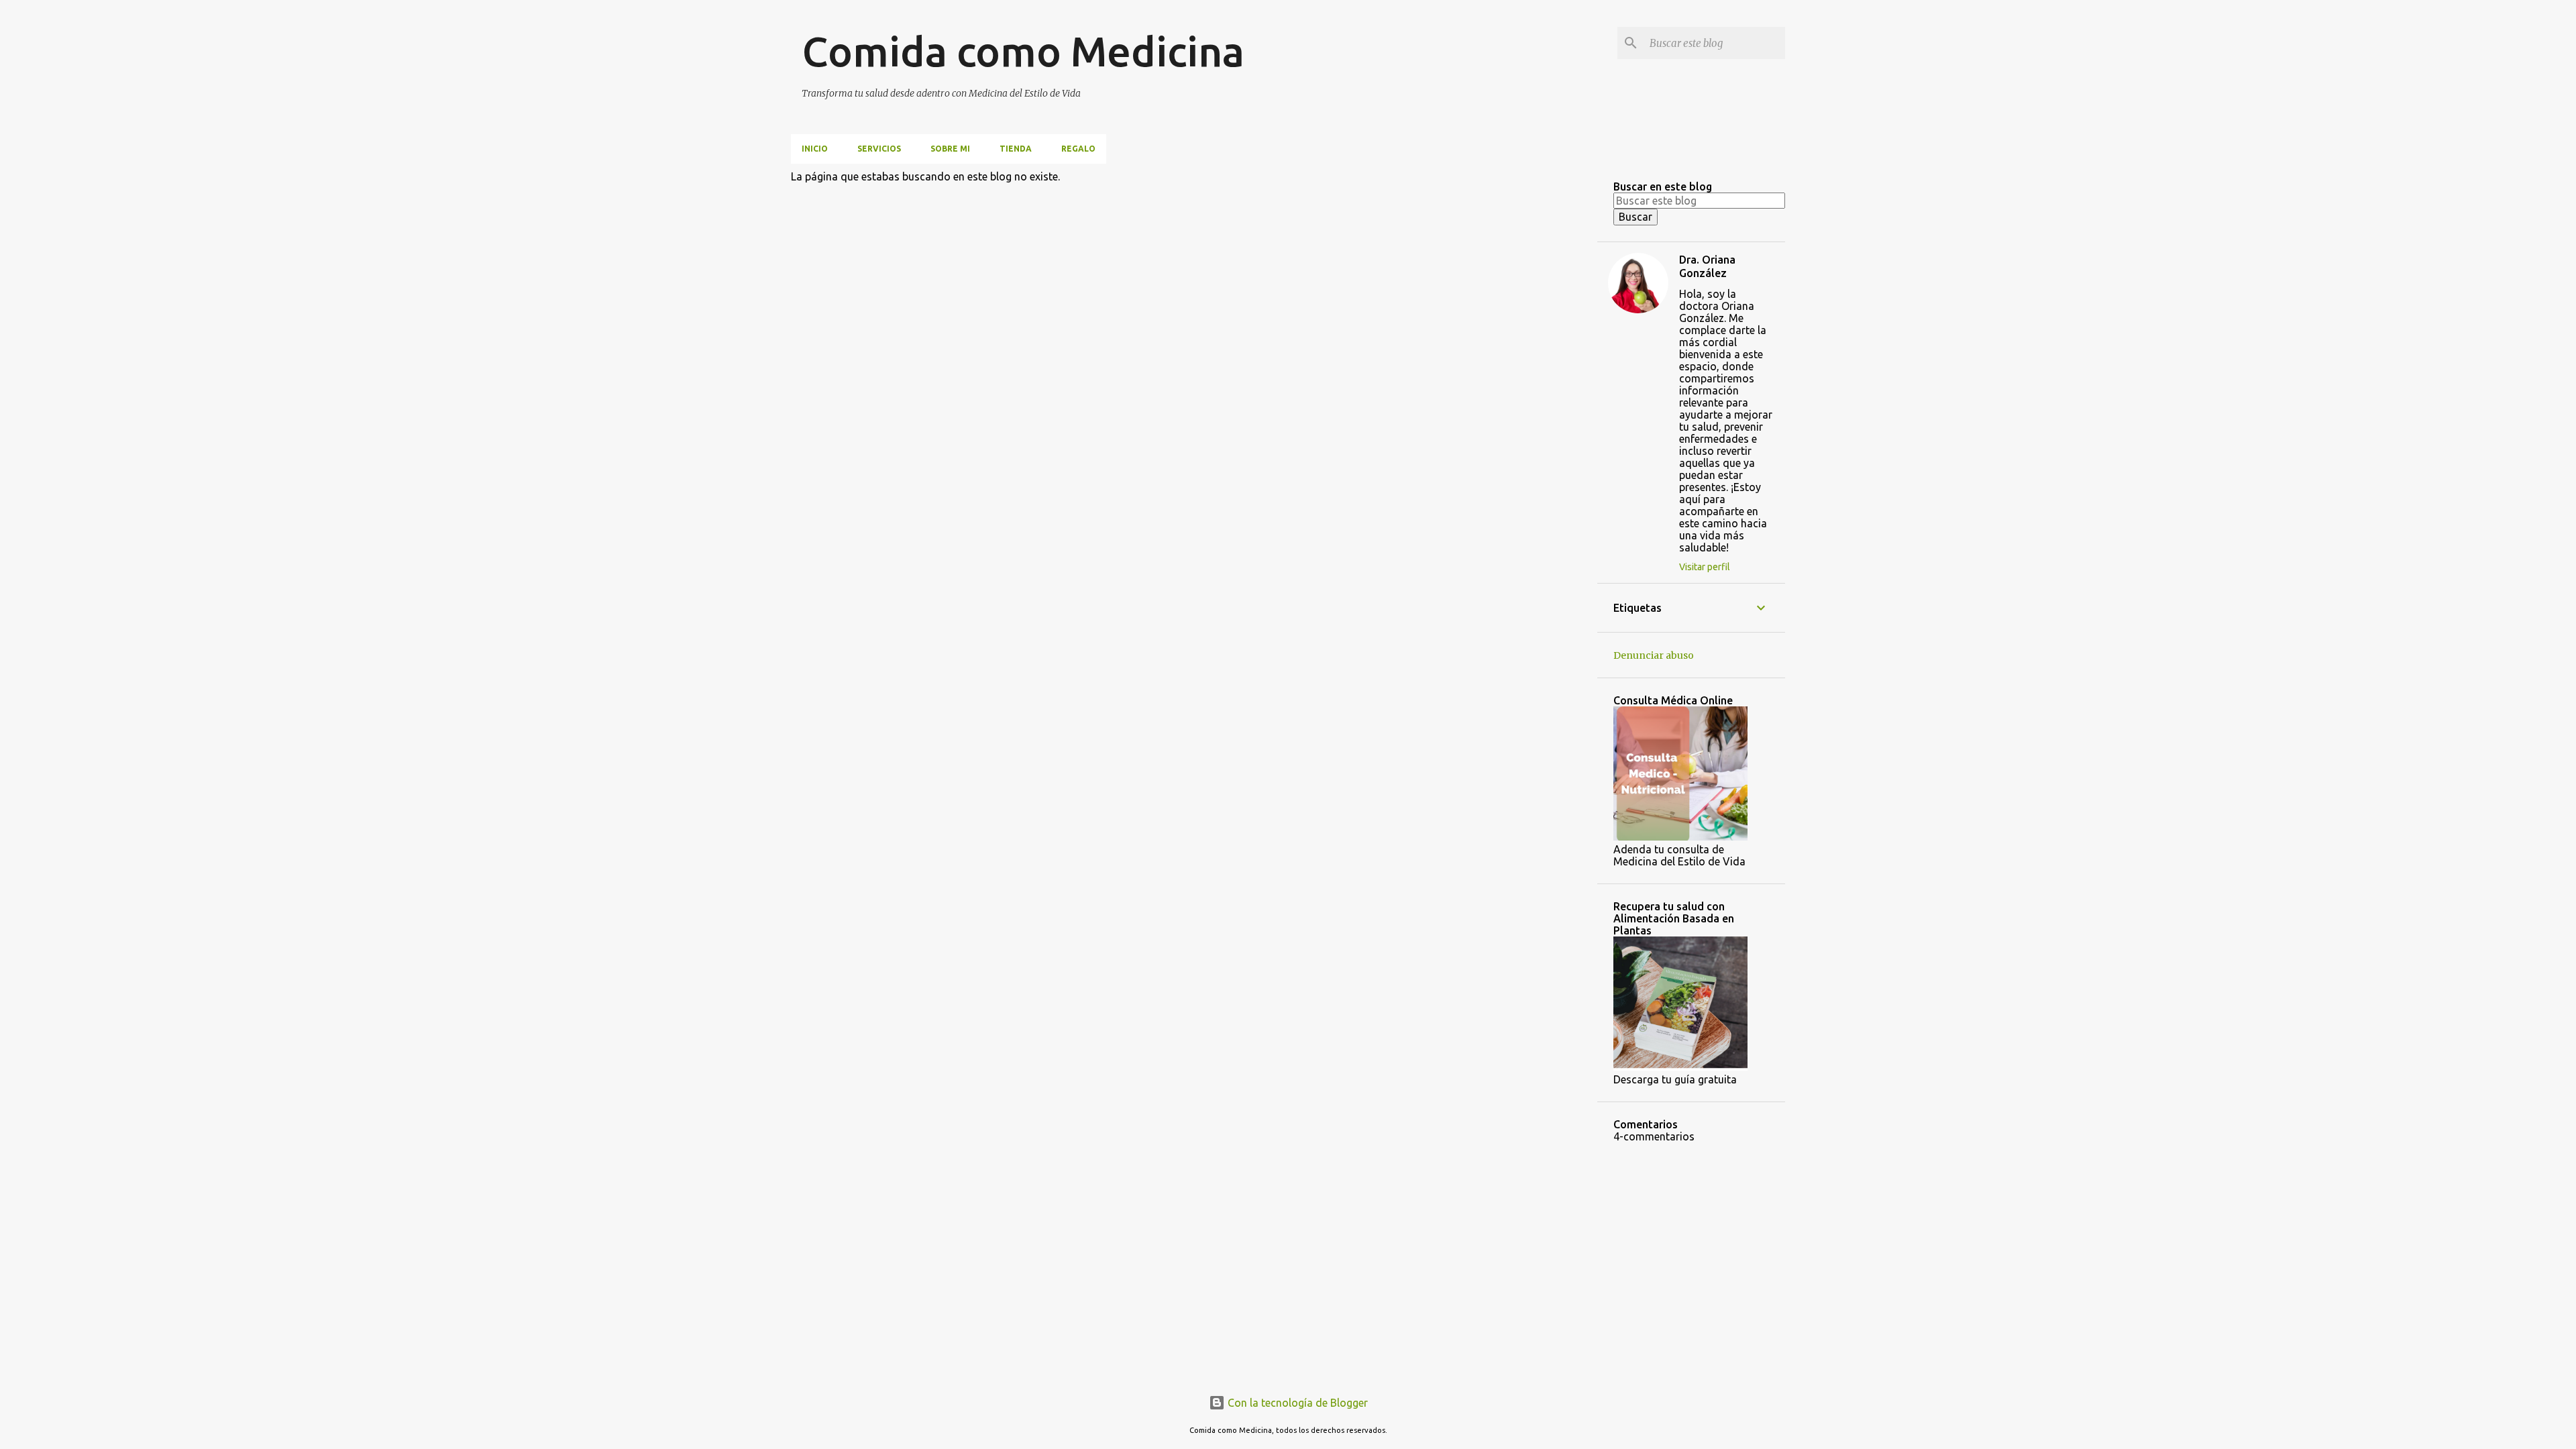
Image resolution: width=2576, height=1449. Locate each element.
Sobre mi (950, 149)
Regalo (1078, 149)
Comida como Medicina (1023, 51)
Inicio (815, 149)
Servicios (879, 149)
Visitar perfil (1705, 567)
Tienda (1016, 149)
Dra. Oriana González (1707, 266)
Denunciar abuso (1654, 655)
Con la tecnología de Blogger (1296, 1403)
